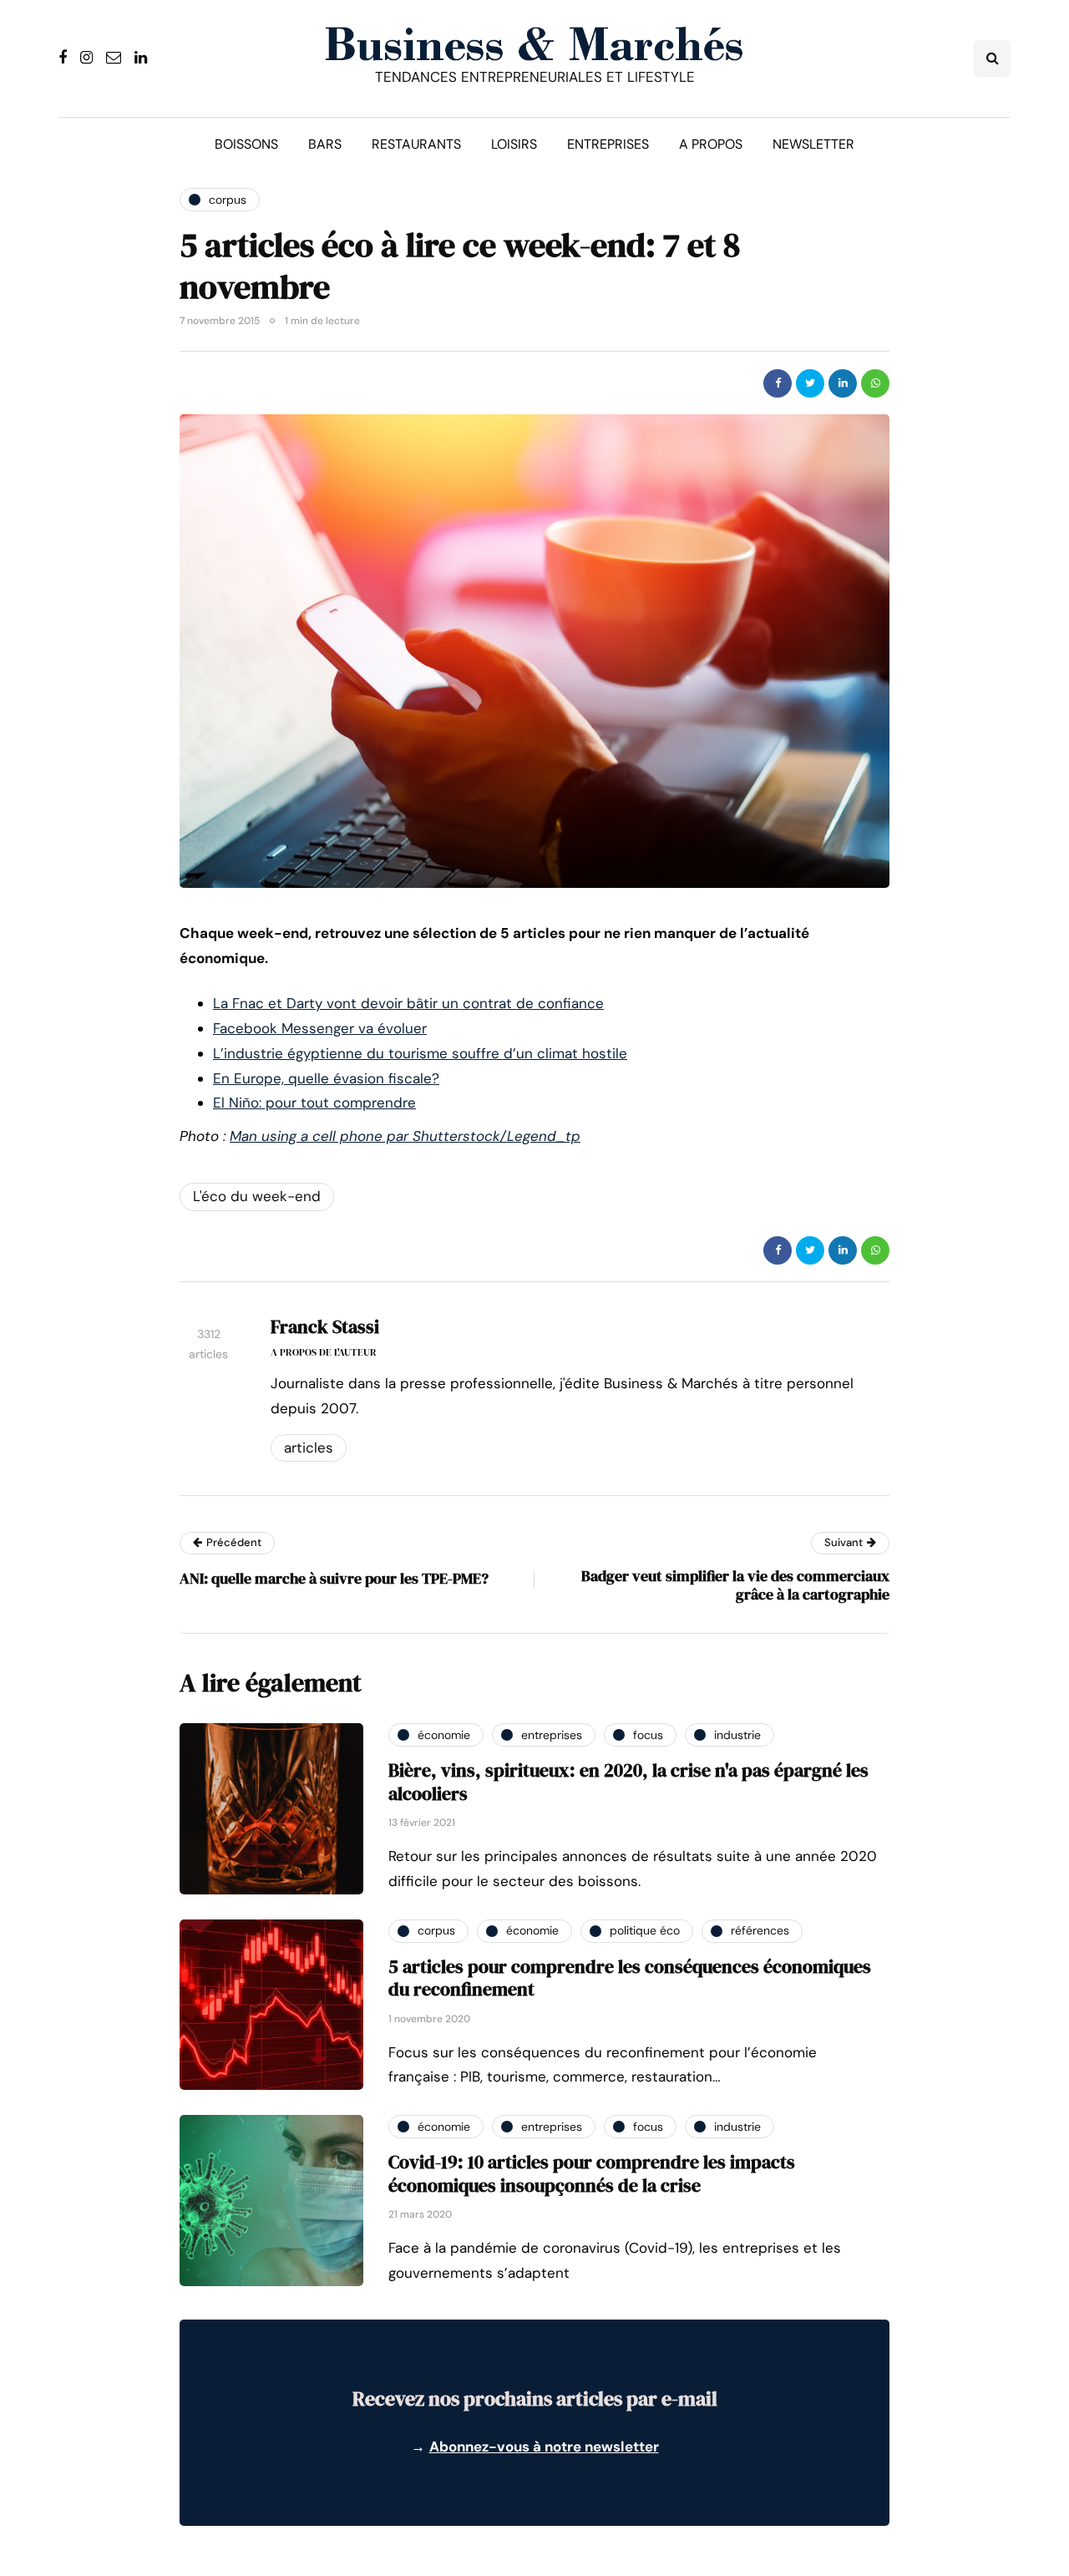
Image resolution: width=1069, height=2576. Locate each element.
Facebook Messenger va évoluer (320, 1028)
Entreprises (608, 144)
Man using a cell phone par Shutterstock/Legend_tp (405, 1136)
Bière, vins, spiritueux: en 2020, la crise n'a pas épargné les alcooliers (628, 1782)
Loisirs (514, 144)
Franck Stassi (325, 1326)
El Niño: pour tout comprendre (314, 1103)
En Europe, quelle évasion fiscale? (326, 1078)
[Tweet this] (810, 383)
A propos (711, 144)
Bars (325, 144)
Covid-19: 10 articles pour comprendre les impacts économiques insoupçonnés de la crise (592, 2173)
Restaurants (416, 144)
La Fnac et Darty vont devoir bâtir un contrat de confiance (408, 1003)
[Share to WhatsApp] (875, 383)
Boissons (246, 144)
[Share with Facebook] (778, 383)
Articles (309, 1448)
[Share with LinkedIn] (843, 383)
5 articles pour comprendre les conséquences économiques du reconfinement (630, 1978)
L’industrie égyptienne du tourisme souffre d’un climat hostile (420, 1053)
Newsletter (813, 144)
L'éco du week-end (257, 1196)
